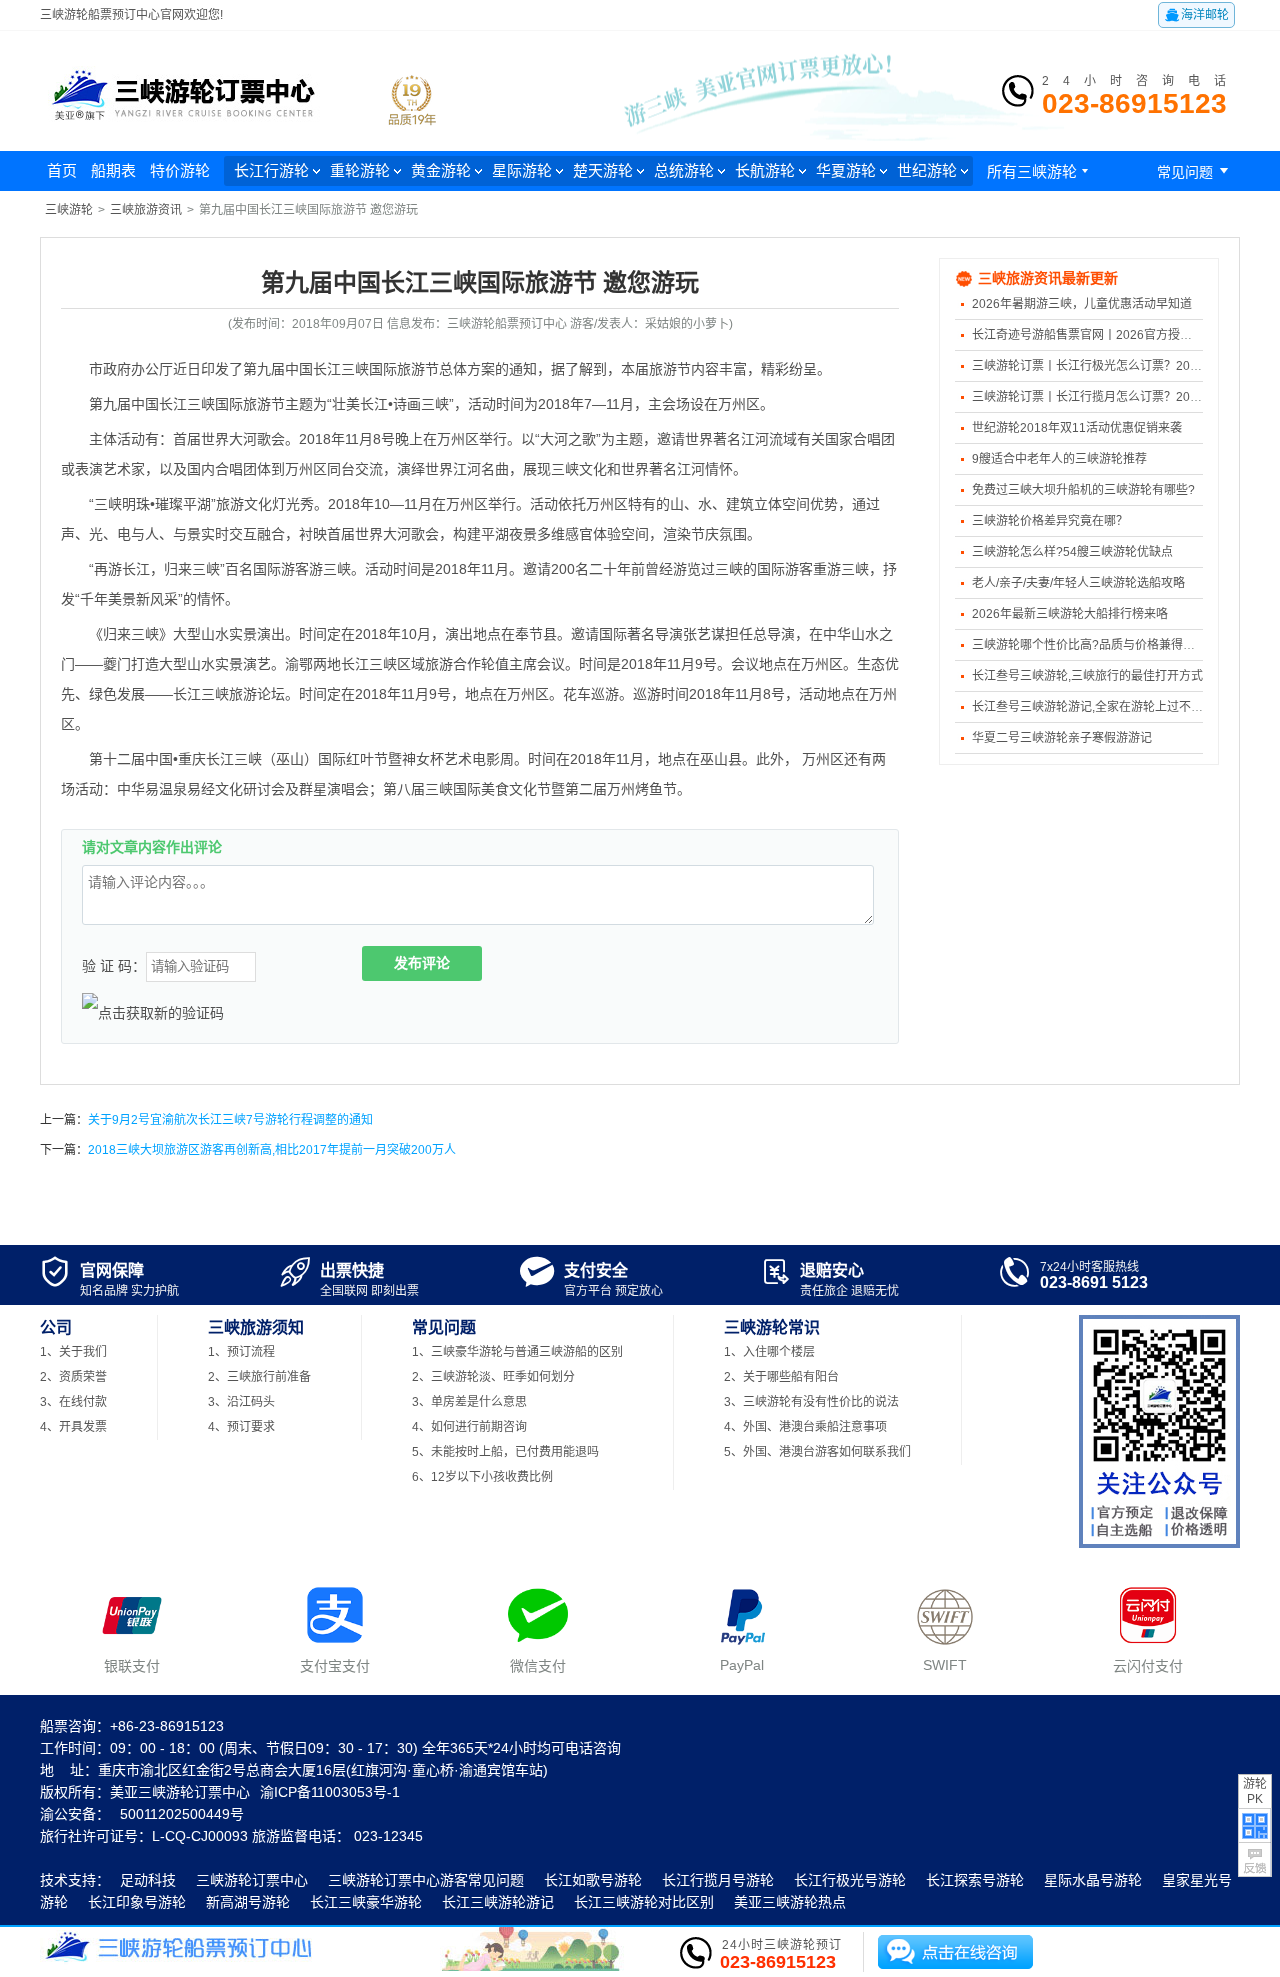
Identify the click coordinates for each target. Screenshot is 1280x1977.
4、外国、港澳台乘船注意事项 (805, 1427)
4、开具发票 (73, 1427)
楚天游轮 (603, 170)
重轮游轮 (360, 170)
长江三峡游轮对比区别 (644, 1902)
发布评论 (422, 963)
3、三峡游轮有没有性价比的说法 (811, 1402)
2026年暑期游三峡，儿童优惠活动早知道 (1082, 304)
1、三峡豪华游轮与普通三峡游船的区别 (517, 1352)
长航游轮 (765, 170)
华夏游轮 (846, 170)
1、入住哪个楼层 (769, 1352)
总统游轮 (684, 170)
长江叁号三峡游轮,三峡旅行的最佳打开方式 (1087, 676)
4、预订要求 (241, 1427)
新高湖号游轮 (248, 1902)
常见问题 (1196, 171)
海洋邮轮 (1196, 15)
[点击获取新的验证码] (153, 1013)
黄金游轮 (441, 170)
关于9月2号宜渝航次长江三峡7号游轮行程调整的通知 (230, 1120)
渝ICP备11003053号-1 (330, 1792)
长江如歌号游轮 (593, 1880)
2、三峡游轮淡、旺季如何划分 (493, 1377)
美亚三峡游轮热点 (790, 1902)
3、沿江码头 (241, 1402)
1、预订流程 (241, 1352)
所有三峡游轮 (1040, 171)
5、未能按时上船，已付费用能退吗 (505, 1452)
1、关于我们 (73, 1352)
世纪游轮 (927, 170)
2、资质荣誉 (73, 1377)
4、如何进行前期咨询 (469, 1427)
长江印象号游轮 (137, 1902)
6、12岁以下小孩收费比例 (482, 1477)
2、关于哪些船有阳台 (781, 1377)
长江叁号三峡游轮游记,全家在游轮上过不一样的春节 (1111, 707)
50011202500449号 (182, 1814)
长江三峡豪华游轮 (366, 1902)
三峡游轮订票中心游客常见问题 (426, 1880)
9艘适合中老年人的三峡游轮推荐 (1059, 459)
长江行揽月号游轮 (718, 1880)
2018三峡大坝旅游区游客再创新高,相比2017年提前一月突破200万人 (272, 1150)
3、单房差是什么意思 (469, 1402)
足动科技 (148, 1880)
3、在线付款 (73, 1402)
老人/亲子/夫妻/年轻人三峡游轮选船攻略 (1078, 583)
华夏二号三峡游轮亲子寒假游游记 (1062, 738)
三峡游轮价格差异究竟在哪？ (1050, 521)
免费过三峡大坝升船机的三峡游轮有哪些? (1083, 490)
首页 (62, 170)
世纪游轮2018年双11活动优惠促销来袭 (1077, 428)
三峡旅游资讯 (146, 210)
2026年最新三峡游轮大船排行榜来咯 (1070, 614)
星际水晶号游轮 (1093, 1880)
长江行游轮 (271, 170)
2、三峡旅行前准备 (259, 1377)
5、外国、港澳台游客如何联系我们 (817, 1452)
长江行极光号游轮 (850, 1880)
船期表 (113, 170)
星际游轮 (522, 170)
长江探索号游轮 (975, 1880)
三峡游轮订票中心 (252, 1880)
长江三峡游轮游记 (498, 1902)
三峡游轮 (69, 210)
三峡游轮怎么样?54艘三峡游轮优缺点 (1072, 552)
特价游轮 (180, 170)
